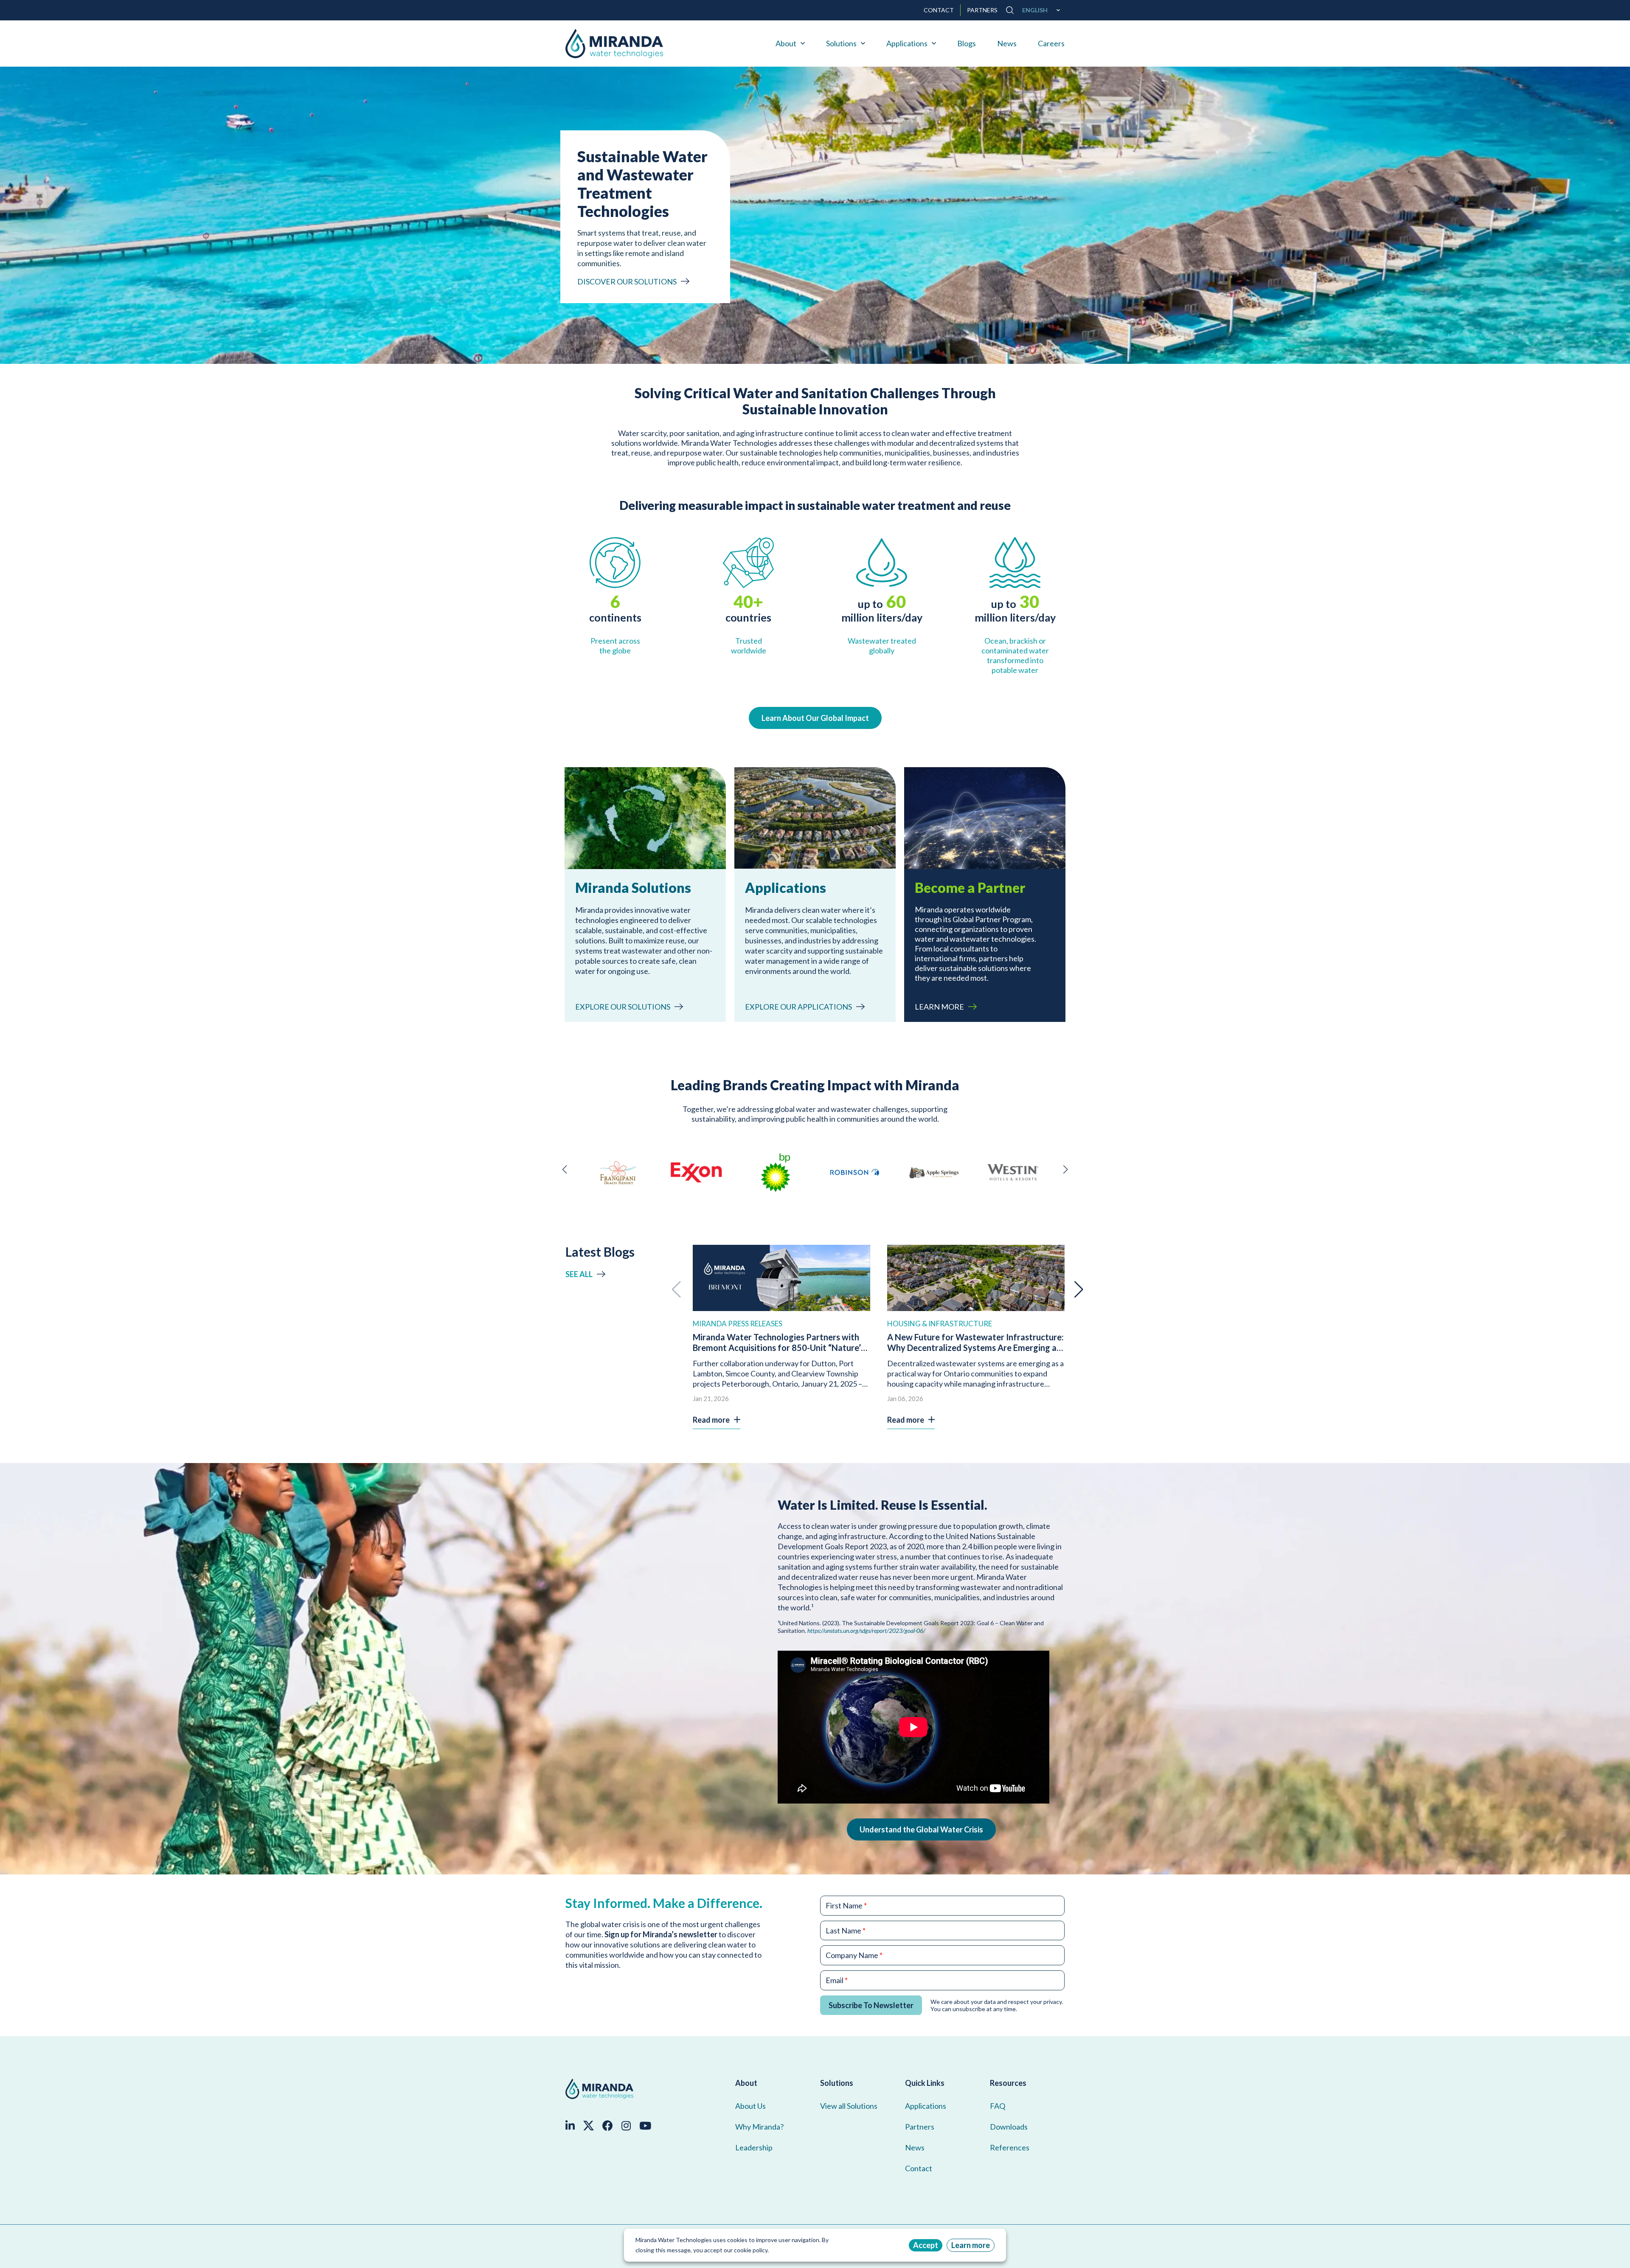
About (786, 43)
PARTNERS (982, 10)
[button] (565, 1170)
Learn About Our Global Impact (815, 718)
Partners (920, 2127)
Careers (1051, 43)
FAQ (998, 2106)
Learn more (971, 2245)
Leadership (754, 2147)
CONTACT (939, 10)
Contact (919, 2168)
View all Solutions (849, 2106)
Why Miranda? (759, 2127)
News (1007, 43)
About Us (750, 2106)
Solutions (841, 43)
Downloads (1009, 2127)
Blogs (967, 43)
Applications (907, 43)
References (1010, 2147)
